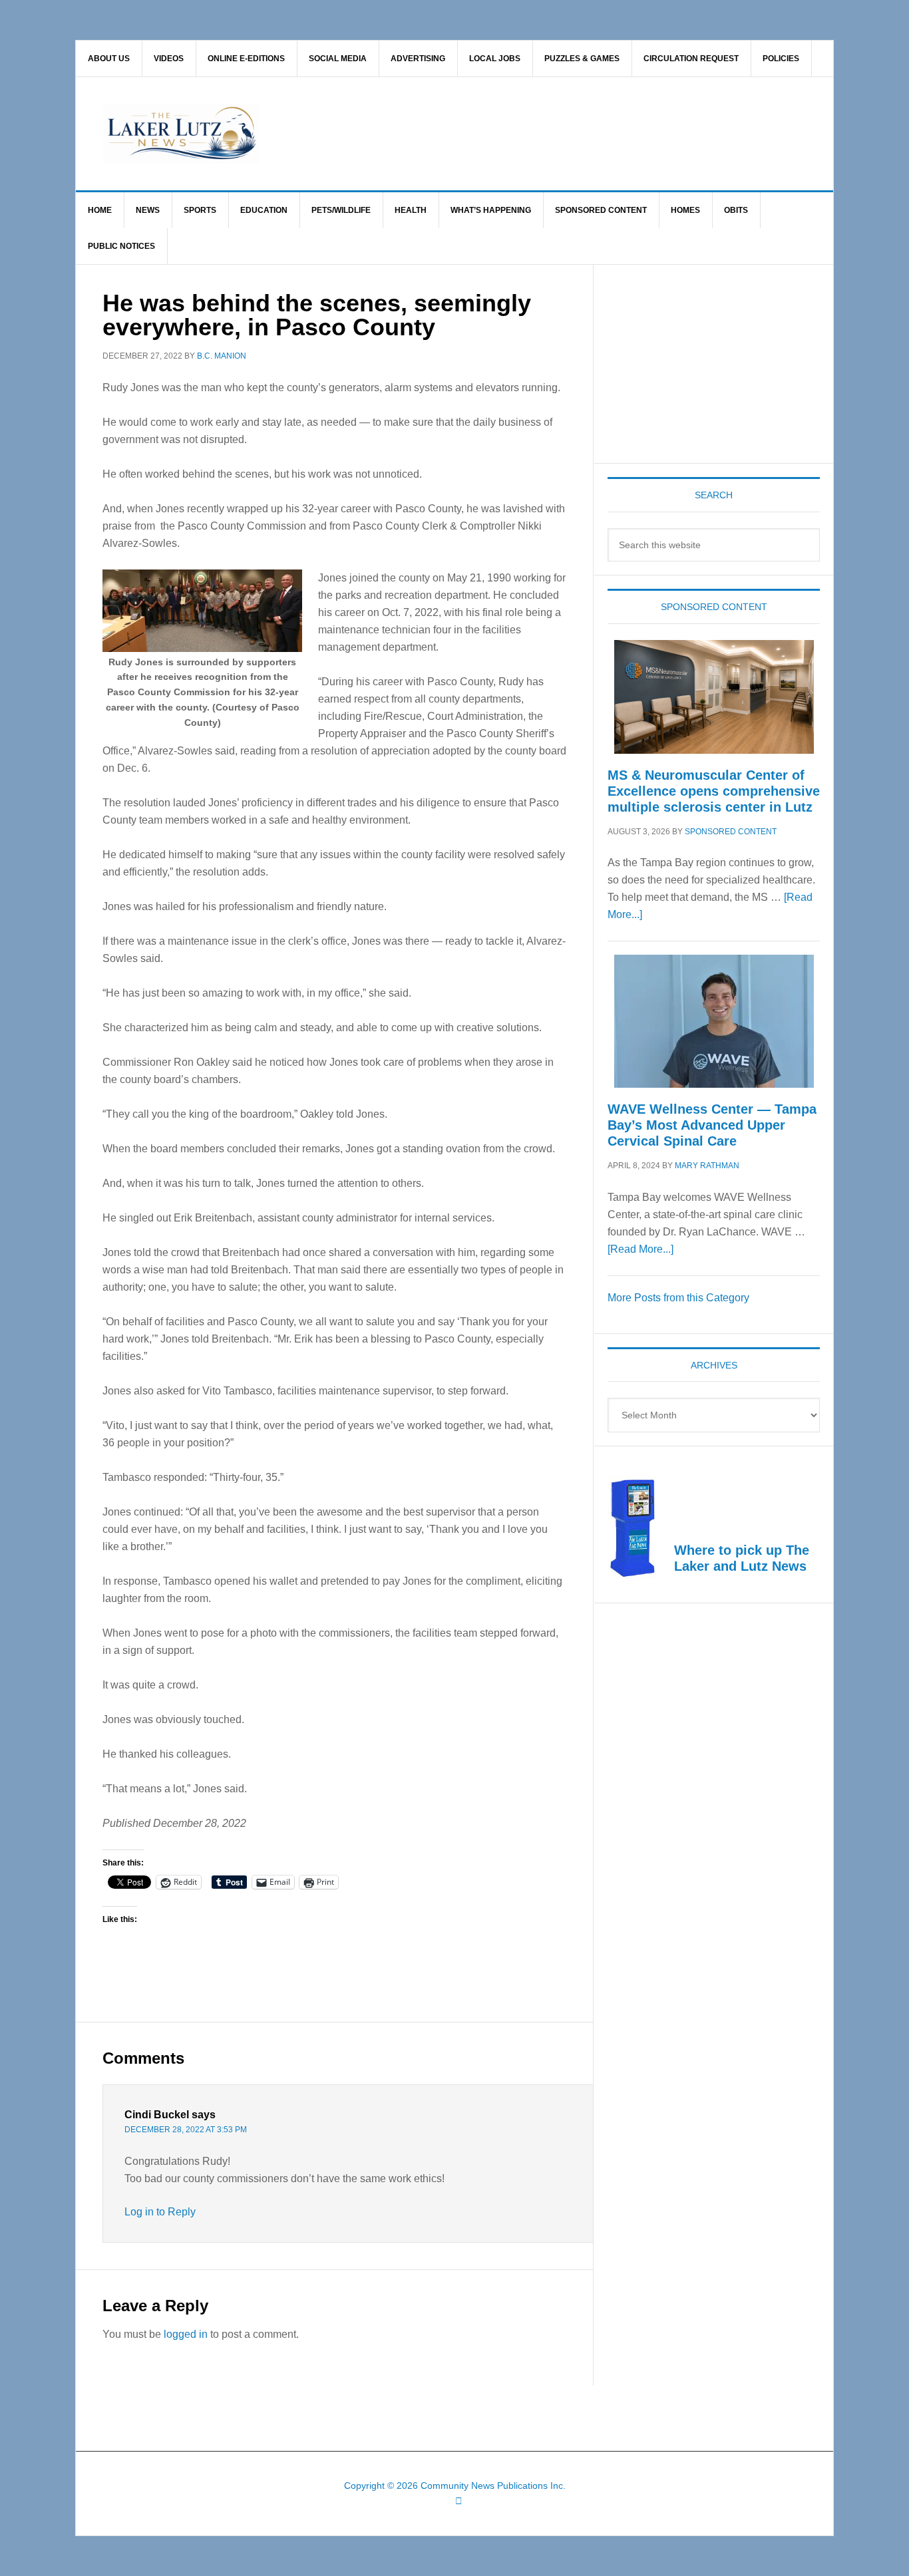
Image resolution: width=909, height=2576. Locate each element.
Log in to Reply (160, 2212)
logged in (186, 2334)
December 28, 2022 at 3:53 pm (186, 2130)
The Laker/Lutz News (488, 134)
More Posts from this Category (678, 1298)
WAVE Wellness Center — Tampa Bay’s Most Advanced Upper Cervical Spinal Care (712, 1125)
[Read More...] (640, 1249)
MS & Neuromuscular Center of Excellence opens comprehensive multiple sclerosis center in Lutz (714, 791)
